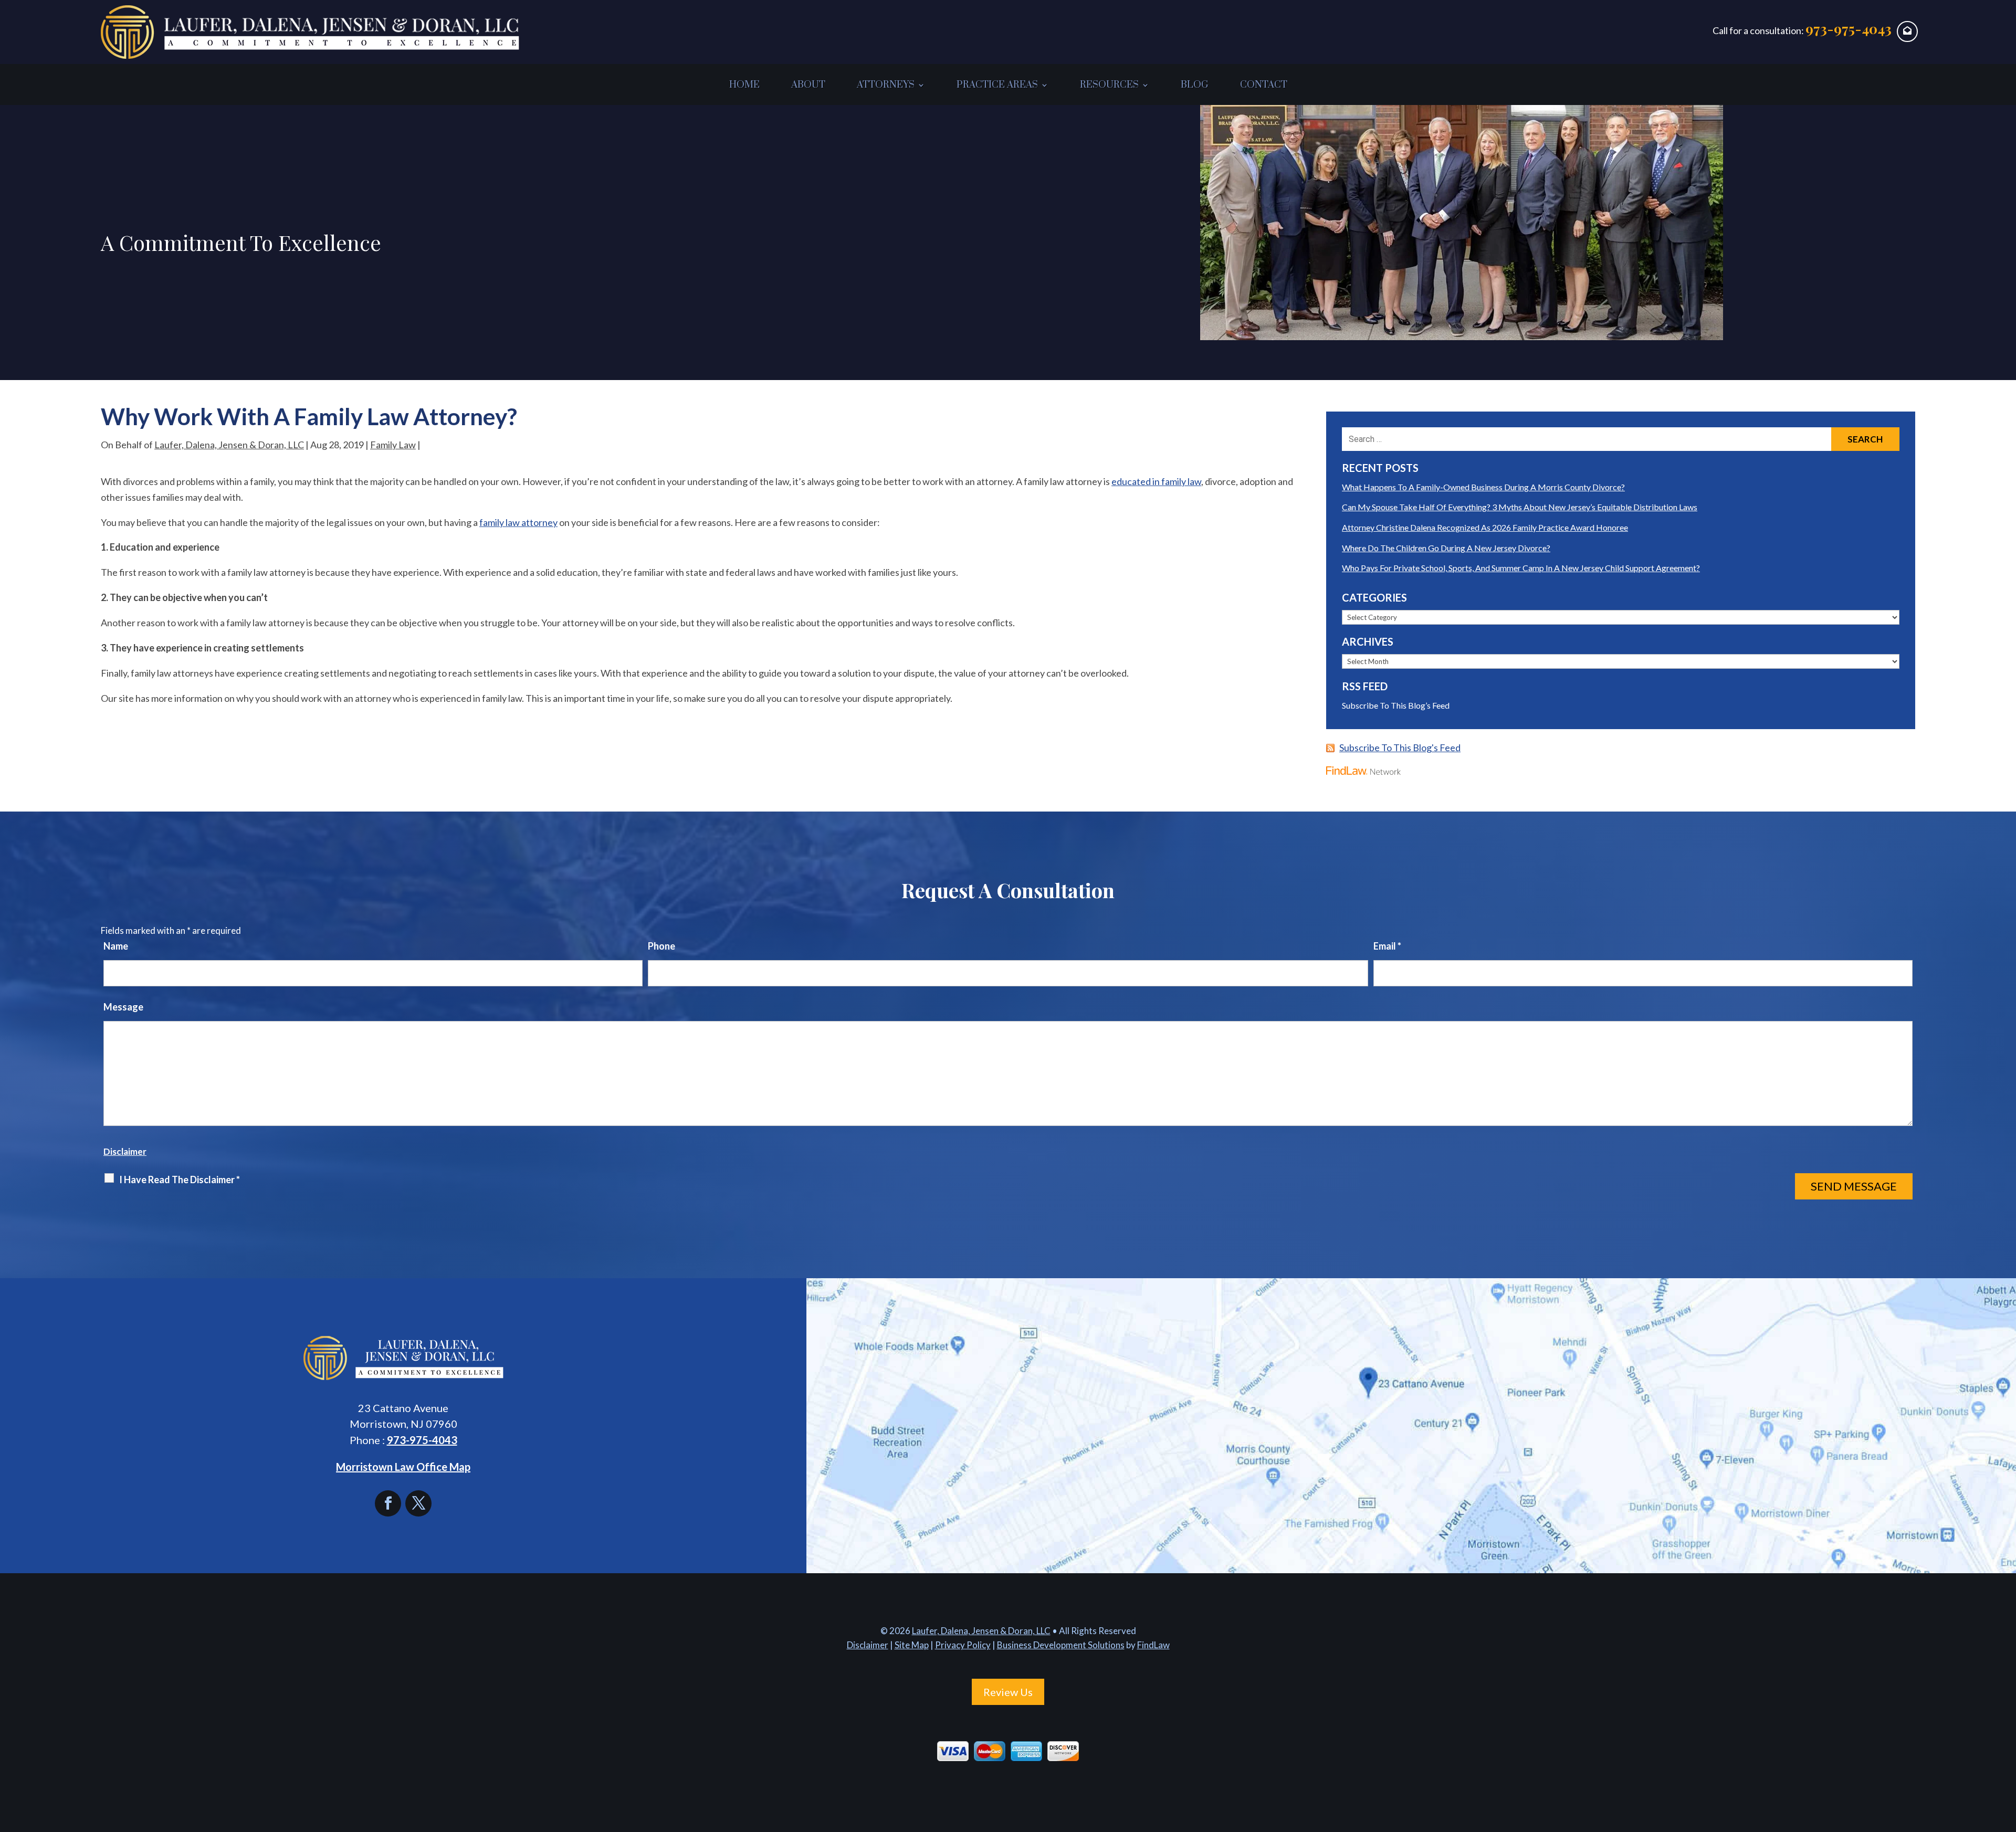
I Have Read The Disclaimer (180, 1180)
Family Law (393, 445)
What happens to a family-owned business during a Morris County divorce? (1483, 487)
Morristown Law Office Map (403, 1467)
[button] (2005, 1756)
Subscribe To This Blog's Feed (1400, 747)
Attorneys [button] (886, 85)
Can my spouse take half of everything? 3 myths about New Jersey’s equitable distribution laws (1520, 507)
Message (123, 1007)
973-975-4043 (1849, 29)
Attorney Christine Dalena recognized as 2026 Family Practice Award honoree (1485, 527)
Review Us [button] (1008, 1692)
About (808, 85)
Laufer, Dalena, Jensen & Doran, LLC (229, 445)
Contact (1264, 85)
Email (1387, 946)
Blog (1195, 85)
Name (116, 946)
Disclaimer (125, 1151)
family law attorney (518, 522)
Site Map (912, 1645)
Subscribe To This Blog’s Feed (1396, 705)
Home (744, 85)
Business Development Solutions (1061, 1645)
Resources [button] (1109, 85)
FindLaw (1153, 1645)
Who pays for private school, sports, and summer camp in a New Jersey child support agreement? (1521, 568)
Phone (661, 946)
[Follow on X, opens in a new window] (418, 1503)
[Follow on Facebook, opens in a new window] (390, 1503)
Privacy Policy (963, 1645)
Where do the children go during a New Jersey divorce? (1446, 548)
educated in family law (1156, 481)
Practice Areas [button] (997, 85)
